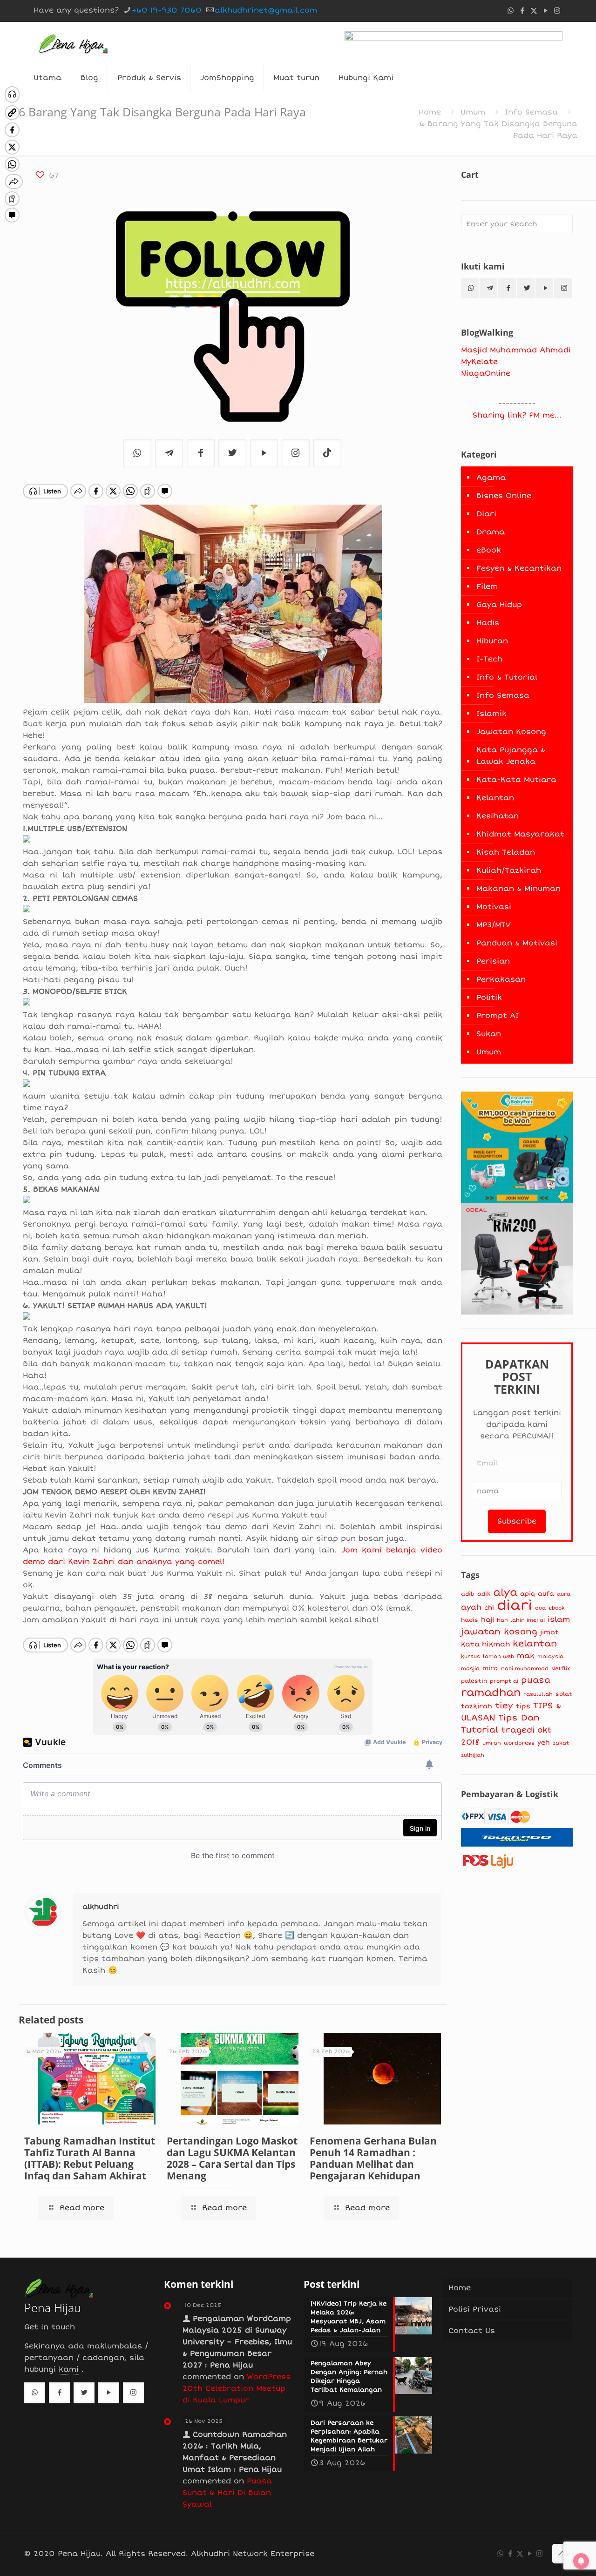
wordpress (519, 1743)
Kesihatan (498, 816)
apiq (528, 1594)
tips (523, 1706)
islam (559, 1619)
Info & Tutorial (507, 677)
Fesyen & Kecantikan (519, 568)
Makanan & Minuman (518, 889)
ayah (471, 1607)
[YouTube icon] (545, 11)
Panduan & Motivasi (517, 943)
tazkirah (477, 1706)
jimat (549, 1632)
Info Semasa (531, 112)
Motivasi (494, 907)
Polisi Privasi (475, 2309)
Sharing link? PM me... (517, 415)
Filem (487, 587)
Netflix (561, 1669)
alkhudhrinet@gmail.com (266, 10)
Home (430, 112)
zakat (561, 1743)
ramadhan (491, 1693)
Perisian (493, 961)
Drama (491, 532)
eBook (489, 550)
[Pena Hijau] (73, 43)
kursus (471, 1656)
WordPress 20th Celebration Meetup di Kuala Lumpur (237, 2388)
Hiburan (492, 641)
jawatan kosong (499, 1632)
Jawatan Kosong (511, 732)
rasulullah (538, 1694)
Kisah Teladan (506, 852)
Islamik (491, 714)
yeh (544, 1743)
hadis (470, 1620)
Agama (491, 478)
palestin (474, 1681)
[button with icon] (470, 288)
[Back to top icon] (562, 2554)
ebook (557, 1608)
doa (540, 1608)
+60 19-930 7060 (167, 10)
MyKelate (479, 362)
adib (468, 1594)
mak (526, 1656)
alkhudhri (101, 1907)
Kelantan (495, 798)
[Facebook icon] (522, 11)
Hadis (488, 623)
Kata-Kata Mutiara (516, 780)
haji (488, 1620)
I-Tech (489, 659)
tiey (504, 1706)
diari (515, 1605)
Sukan (489, 1034)
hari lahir (510, 1620)
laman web (498, 1656)
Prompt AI (498, 1016)
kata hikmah (485, 1644)
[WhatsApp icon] (511, 11)
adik (484, 1594)
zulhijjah (473, 1755)
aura (564, 1594)
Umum (473, 112)
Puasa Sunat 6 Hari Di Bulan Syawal (227, 2493)
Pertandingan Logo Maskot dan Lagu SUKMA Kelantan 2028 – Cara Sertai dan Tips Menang (232, 2158)
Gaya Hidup (499, 605)
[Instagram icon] (557, 11)
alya (505, 1592)
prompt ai (504, 1681)
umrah (492, 1743)
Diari (486, 514)
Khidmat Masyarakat (520, 834)
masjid (470, 1668)
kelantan (535, 1644)
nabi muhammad (525, 1668)
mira (490, 1668)
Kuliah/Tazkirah (509, 870)
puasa (536, 1680)
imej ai (536, 1620)
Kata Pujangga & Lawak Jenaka (511, 756)
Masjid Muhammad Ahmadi (516, 350)
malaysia (550, 1656)
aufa (546, 1594)
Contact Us (472, 2331)
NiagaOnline (486, 373)
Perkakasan (501, 979)
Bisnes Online (504, 496)
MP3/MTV (494, 925)
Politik (489, 998)
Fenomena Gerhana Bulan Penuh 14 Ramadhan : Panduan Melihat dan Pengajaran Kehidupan (373, 2158)
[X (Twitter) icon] (534, 11)
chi (489, 1608)
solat (564, 1694)
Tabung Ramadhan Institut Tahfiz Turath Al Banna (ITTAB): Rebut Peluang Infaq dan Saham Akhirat (90, 2158)
